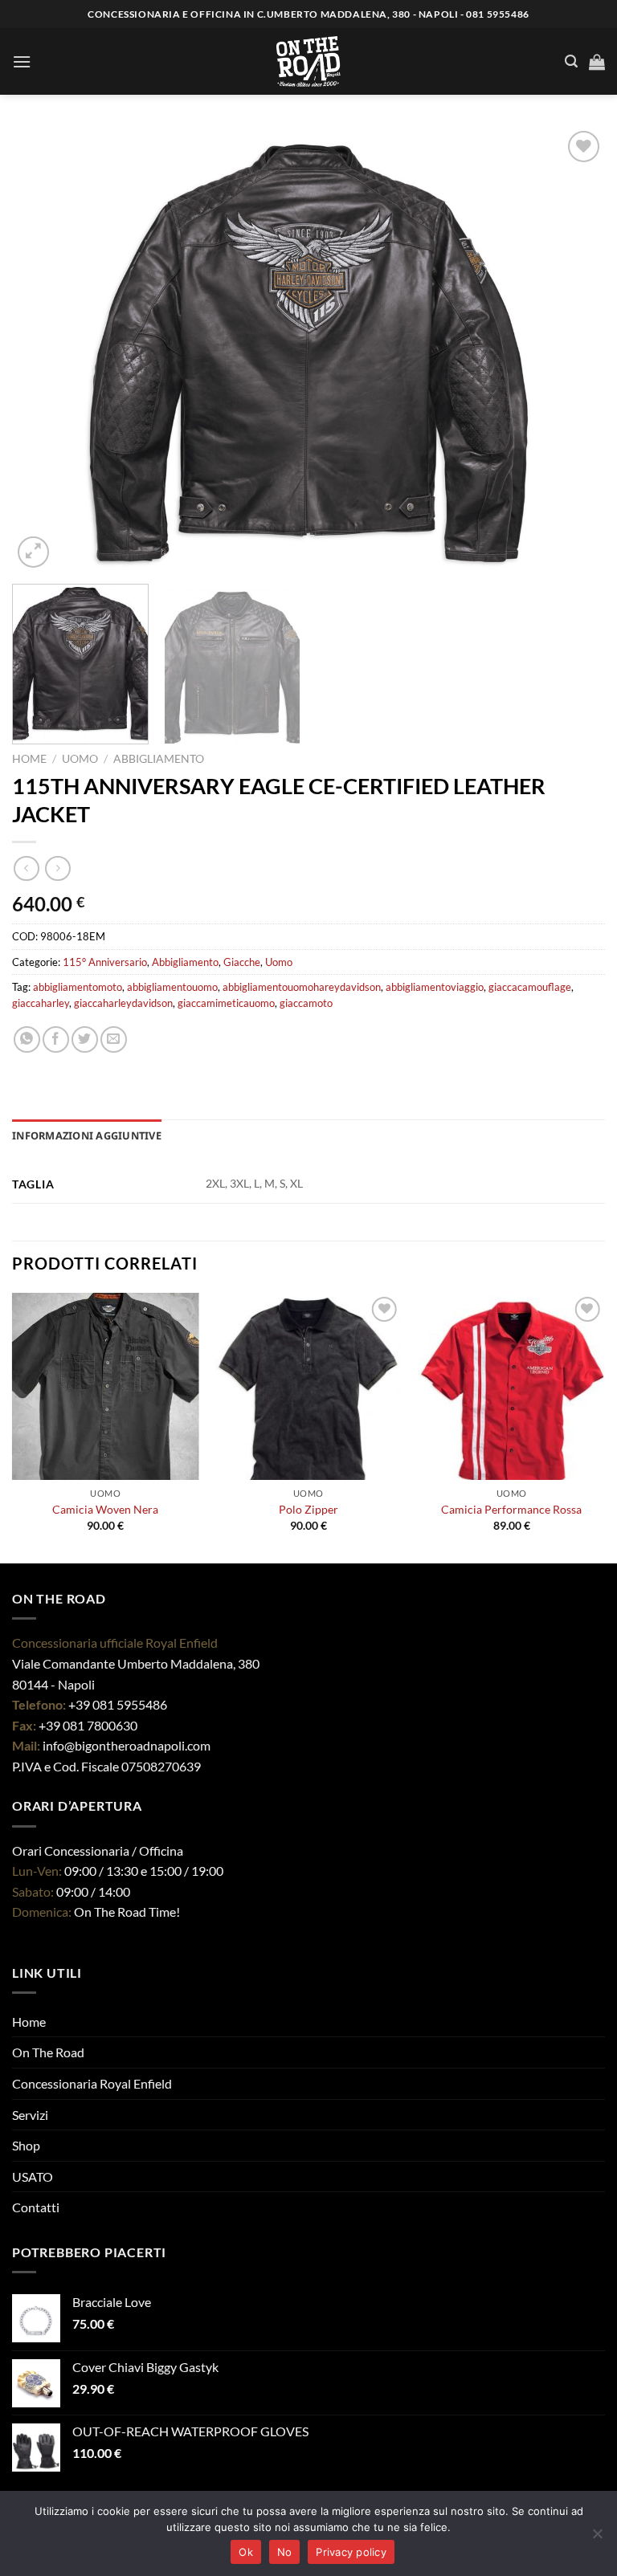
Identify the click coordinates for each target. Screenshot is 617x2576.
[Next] (573, 349)
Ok (246, 2552)
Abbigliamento (159, 759)
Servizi (30, 2115)
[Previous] (44, 349)
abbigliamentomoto (78, 987)
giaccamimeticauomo (226, 1003)
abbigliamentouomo (172, 987)
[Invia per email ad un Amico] (114, 1039)
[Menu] (22, 61)
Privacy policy (351, 2552)
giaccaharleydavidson (123, 1003)
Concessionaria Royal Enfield (92, 2083)
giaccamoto (306, 1003)
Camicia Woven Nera (105, 1509)
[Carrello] (597, 62)
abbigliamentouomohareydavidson (302, 987)
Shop (26, 2145)
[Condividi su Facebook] (56, 1039)
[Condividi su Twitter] (85, 1039)
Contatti (36, 2207)
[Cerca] (571, 61)
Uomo (80, 759)
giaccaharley (41, 1003)
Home (29, 759)
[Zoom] (33, 552)
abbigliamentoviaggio (435, 987)
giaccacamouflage (530, 987)
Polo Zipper (308, 1509)
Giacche (242, 962)
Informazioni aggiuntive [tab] (87, 1135)
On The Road (48, 2052)
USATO (33, 2177)
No (285, 2552)
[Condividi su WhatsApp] (27, 1039)
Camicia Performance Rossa (511, 1509)
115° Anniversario (105, 962)
